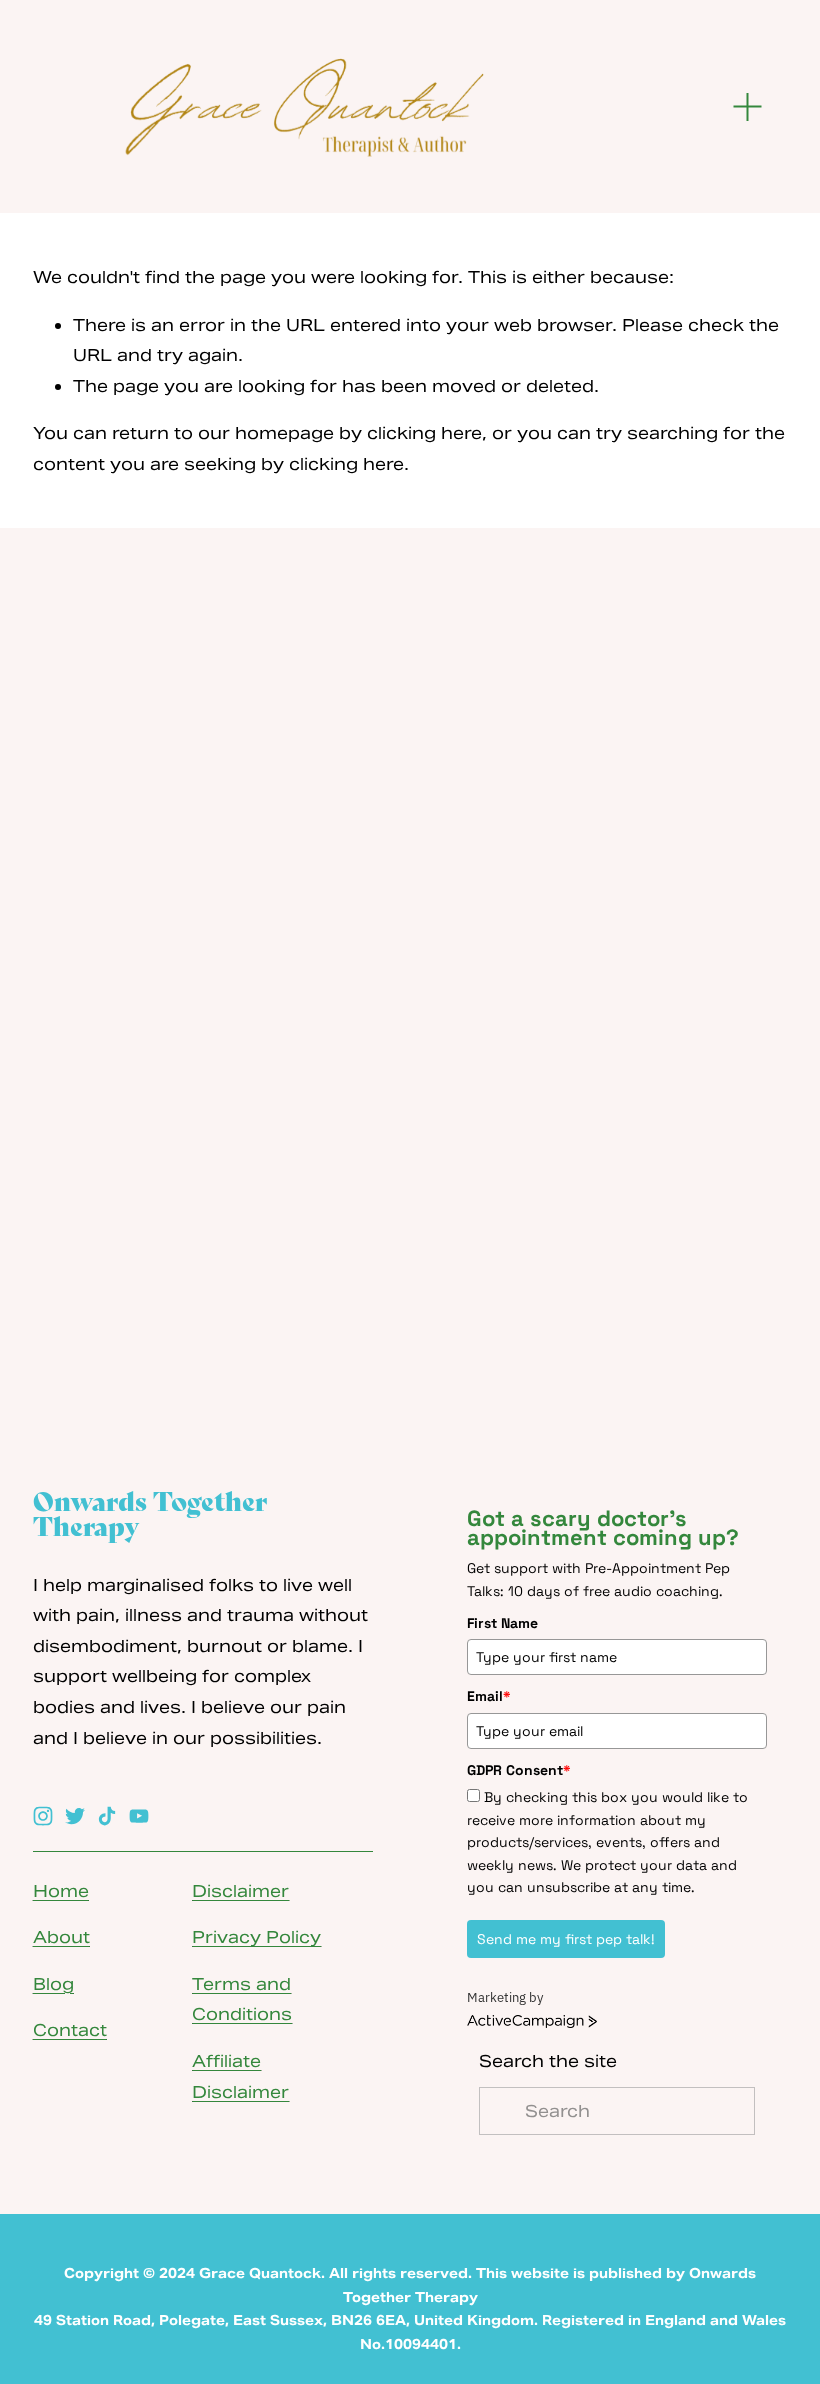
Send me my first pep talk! (566, 1939)
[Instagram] (43, 1816)
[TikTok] (107, 1816)
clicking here (424, 433)
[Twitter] (75, 1816)
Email (489, 1696)
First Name (502, 1623)
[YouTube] (139, 1816)
